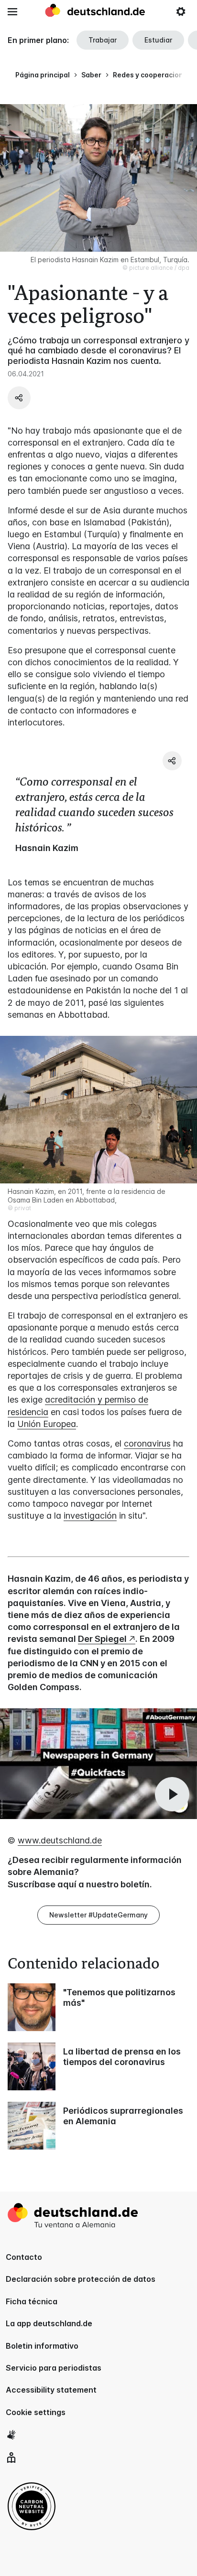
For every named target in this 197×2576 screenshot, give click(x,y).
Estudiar (158, 40)
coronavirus (147, 1443)
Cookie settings (36, 2412)
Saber (91, 75)
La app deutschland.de (49, 2323)
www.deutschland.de (60, 1840)
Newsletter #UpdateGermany (98, 1915)
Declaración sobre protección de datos (81, 2279)
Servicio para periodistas (54, 2368)
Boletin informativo (42, 2346)
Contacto (24, 2257)
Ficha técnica (32, 2301)
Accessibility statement (51, 2390)
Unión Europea (47, 1424)
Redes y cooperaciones (152, 75)
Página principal (43, 75)
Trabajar (103, 40)
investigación (90, 1516)
